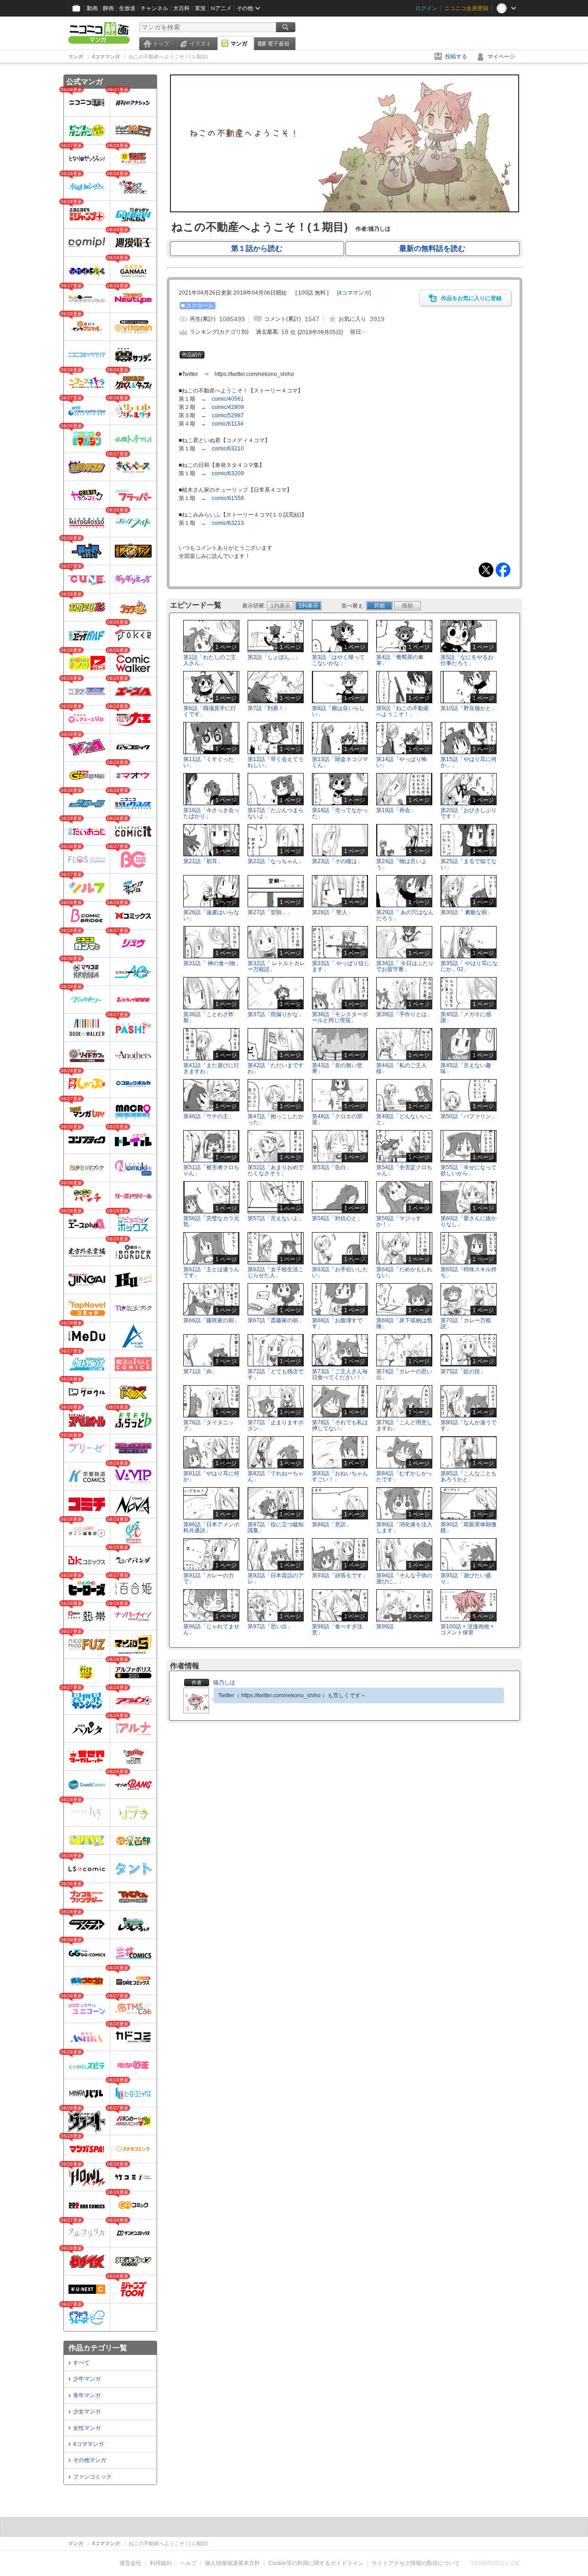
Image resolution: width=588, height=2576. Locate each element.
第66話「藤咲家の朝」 (211, 1320)
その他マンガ (90, 2460)
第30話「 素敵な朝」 (466, 912)
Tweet (486, 570)
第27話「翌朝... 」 (270, 912)
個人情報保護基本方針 (232, 2563)
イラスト (200, 44)
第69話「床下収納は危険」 (404, 1323)
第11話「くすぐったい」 (209, 762)
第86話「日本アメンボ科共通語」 (211, 1527)
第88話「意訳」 (332, 1524)
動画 (92, 8)
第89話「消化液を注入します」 (404, 1527)
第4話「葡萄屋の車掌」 (400, 660)
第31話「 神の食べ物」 (212, 963)
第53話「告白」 (332, 1167)
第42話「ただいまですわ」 (276, 1068)
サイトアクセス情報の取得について (416, 2563)
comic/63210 (228, 449)
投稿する (456, 57)
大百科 (181, 8)
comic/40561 (228, 399)
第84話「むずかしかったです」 (404, 1476)
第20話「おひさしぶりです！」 (469, 813)
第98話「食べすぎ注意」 (337, 1629)
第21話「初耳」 (203, 861)
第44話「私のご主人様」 (401, 1068)
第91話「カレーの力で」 (209, 1578)
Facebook (503, 570)
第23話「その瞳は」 (337, 861)
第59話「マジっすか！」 (399, 1221)
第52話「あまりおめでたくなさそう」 (276, 1170)
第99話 (385, 1626)
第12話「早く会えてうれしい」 (276, 762)
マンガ (239, 44)
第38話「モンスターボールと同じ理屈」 (340, 1017)
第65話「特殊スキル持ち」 (469, 1272)
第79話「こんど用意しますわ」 (404, 1425)
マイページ (501, 57)
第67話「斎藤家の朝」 (276, 1320)
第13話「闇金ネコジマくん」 (340, 762)
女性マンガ (87, 2428)
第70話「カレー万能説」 (466, 1323)
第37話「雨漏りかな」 (276, 1014)
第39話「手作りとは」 (404, 1014)
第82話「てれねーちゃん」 (276, 1476)
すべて (81, 2363)
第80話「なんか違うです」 (469, 1425)
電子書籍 (278, 44)
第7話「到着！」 (269, 708)
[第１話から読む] (345, 210)
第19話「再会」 (396, 810)
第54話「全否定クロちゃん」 (404, 1170)
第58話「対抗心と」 (337, 1218)
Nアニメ (221, 8)
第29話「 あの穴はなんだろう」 (405, 915)
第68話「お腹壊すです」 (337, 1323)
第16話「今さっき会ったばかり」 (211, 813)
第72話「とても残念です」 (276, 1374)
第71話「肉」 (200, 1371)
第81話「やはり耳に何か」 (211, 1476)
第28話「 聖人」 (332, 912)
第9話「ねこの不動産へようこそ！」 (403, 711)
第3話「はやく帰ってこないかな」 (338, 660)
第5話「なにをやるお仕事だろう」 (467, 660)
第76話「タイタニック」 (209, 1425)
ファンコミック (92, 2477)
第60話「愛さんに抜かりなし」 (469, 1221)
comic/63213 (228, 523)
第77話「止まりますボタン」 (276, 1425)
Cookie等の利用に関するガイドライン (316, 2563)
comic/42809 (228, 407)
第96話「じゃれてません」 (211, 1629)
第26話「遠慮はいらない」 (211, 915)
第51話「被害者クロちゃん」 (211, 1170)
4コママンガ (88, 2444)
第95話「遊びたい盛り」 (466, 1578)
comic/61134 (228, 424)
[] (354, 293)
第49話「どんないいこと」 (404, 1119)
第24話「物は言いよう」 (401, 864)
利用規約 (161, 2563)
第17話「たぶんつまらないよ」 (276, 813)
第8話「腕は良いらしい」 (338, 711)
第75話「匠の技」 (463, 1371)
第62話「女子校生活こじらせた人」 (276, 1272)
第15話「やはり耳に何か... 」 (469, 762)
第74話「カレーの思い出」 (404, 1374)
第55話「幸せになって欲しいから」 (469, 1170)
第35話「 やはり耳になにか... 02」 (469, 966)
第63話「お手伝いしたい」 (340, 1272)
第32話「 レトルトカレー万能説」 (276, 966)
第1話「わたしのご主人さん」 (210, 660)
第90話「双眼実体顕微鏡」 (469, 1527)
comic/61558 (228, 498)
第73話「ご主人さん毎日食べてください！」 (340, 1374)
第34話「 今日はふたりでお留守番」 (405, 966)
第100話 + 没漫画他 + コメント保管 (467, 1629)
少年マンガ (87, 2379)
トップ (161, 44)
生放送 (127, 8)
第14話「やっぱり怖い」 (401, 762)
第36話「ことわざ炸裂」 (209, 1017)
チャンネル (154, 8)
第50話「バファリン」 (469, 1116)
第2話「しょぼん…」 (274, 657)
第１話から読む (257, 248)
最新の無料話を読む (432, 248)
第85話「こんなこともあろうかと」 (469, 1476)
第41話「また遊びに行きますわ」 (211, 1068)
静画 (108, 8)
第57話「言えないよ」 (276, 1218)
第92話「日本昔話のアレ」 (276, 1578)
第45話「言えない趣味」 (466, 1068)
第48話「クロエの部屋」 (337, 1119)
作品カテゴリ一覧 (98, 2348)
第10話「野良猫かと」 (469, 708)
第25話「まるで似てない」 (469, 864)
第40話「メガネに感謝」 (466, 1017)
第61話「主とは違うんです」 (211, 1272)
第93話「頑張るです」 (340, 1575)
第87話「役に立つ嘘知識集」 (276, 1527)
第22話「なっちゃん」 (276, 861)
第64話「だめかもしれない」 (404, 1272)
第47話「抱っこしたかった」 (276, 1119)
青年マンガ (87, 2395)
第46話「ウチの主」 (209, 1116)
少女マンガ (87, 2411)
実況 (200, 8)
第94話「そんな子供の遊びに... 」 (404, 1578)
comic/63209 (228, 473)
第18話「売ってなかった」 (340, 813)
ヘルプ (188, 2563)
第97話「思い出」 (270, 1626)
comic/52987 (228, 415)
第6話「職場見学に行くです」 (210, 711)
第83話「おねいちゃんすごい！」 (340, 1476)
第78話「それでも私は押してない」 (340, 1425)
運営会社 (130, 2563)
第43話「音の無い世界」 (337, 1068)
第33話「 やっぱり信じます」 (341, 966)
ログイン (426, 8)
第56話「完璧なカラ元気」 (211, 1221)
